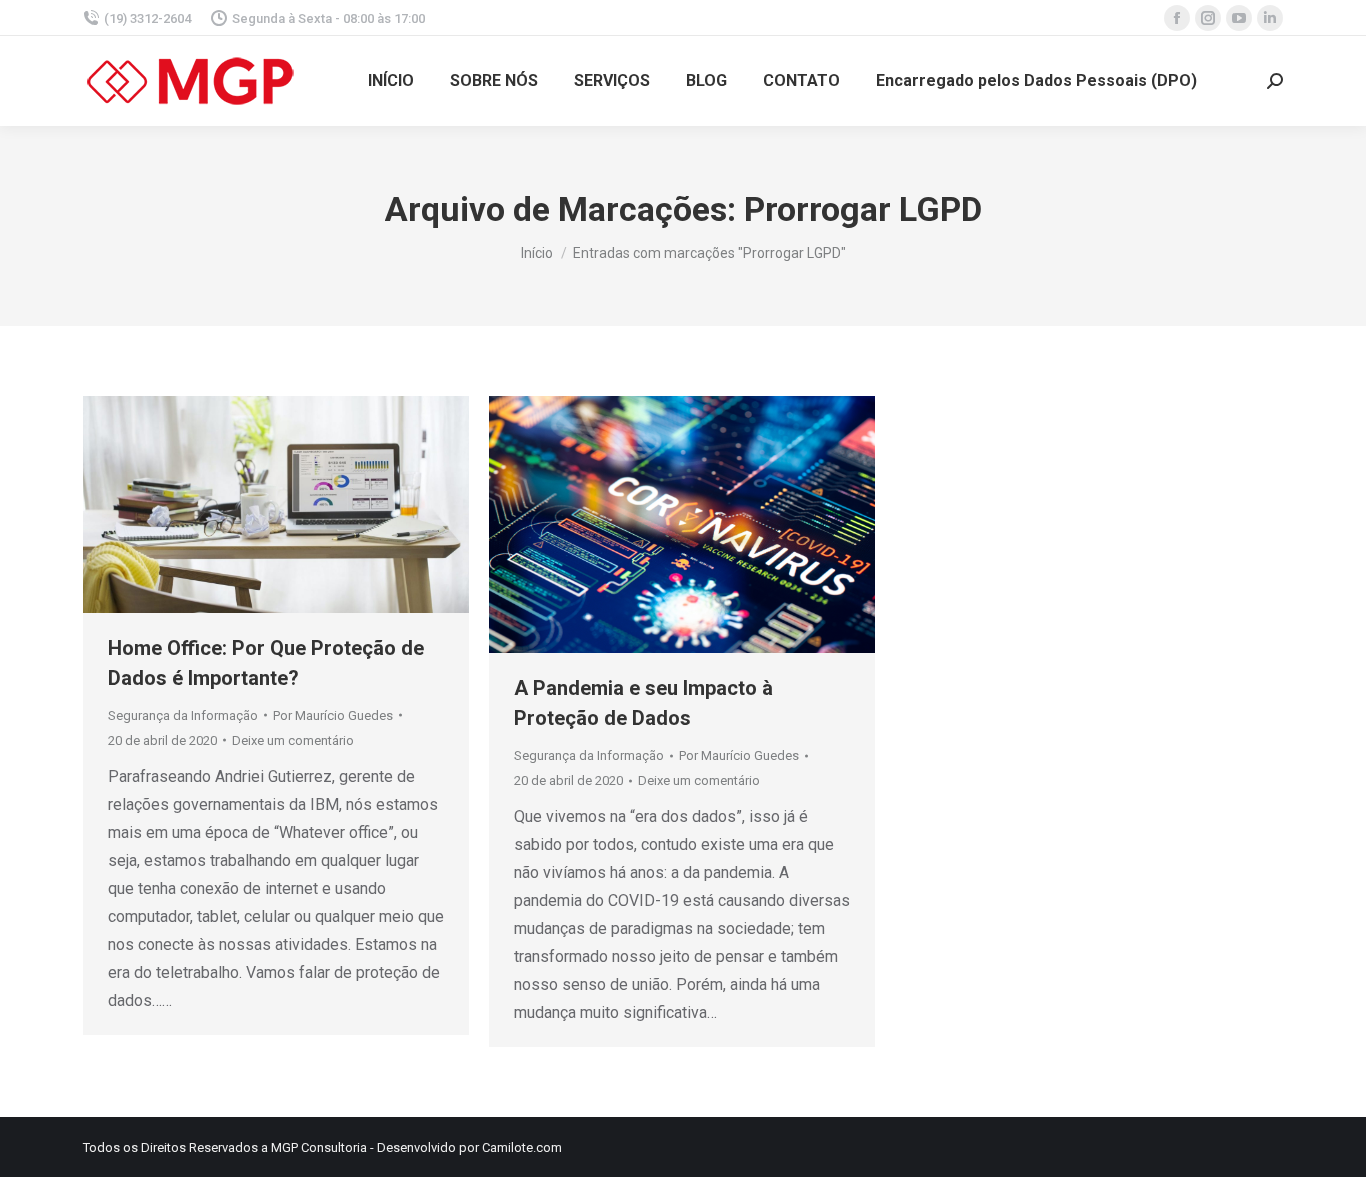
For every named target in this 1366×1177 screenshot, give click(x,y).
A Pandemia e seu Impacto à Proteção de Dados (643, 703)
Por (333, 715)
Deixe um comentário (293, 740)
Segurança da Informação (183, 715)
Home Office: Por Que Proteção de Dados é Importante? (266, 663)
